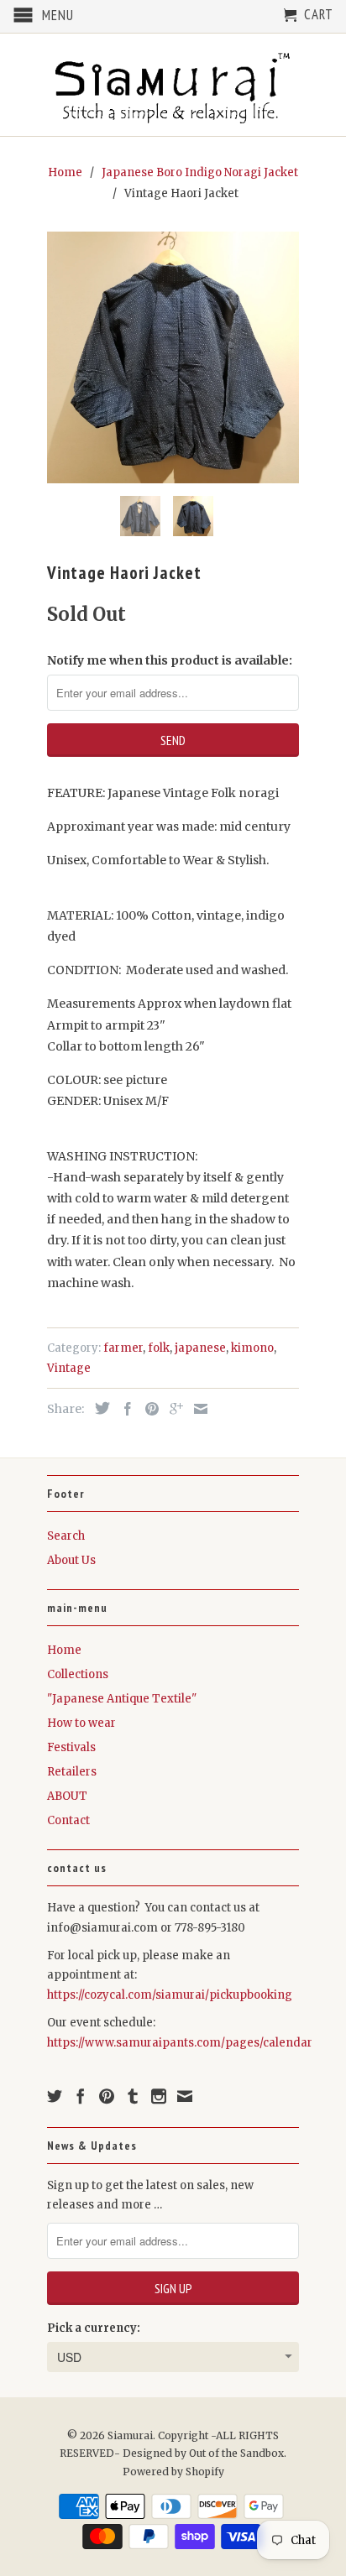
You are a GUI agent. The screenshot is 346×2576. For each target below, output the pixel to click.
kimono (252, 1348)
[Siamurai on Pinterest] (107, 2096)
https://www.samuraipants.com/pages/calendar (180, 2043)
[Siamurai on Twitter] (55, 2096)
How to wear (81, 1723)
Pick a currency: (94, 2328)
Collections (78, 1674)
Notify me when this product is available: (170, 660)
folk (159, 1348)
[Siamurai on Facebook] (81, 2096)
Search (66, 1536)
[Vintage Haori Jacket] (173, 357)
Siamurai (130, 2435)
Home (64, 1650)
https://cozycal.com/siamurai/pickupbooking (170, 1995)
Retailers (72, 1772)
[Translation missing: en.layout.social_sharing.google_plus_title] (172, 1409)
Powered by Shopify (173, 2472)
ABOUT (67, 1796)
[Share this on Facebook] (123, 1409)
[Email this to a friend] (197, 1409)
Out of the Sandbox (236, 2453)
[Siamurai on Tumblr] (133, 2096)
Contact (68, 1820)
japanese (200, 1348)
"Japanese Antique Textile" (122, 1699)
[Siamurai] (173, 85)
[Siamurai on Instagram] (159, 2096)
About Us (71, 1560)
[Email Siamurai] (185, 2096)
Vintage (69, 1368)
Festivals (71, 1747)
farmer (123, 1348)
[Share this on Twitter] (98, 1408)
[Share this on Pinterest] (148, 1409)
